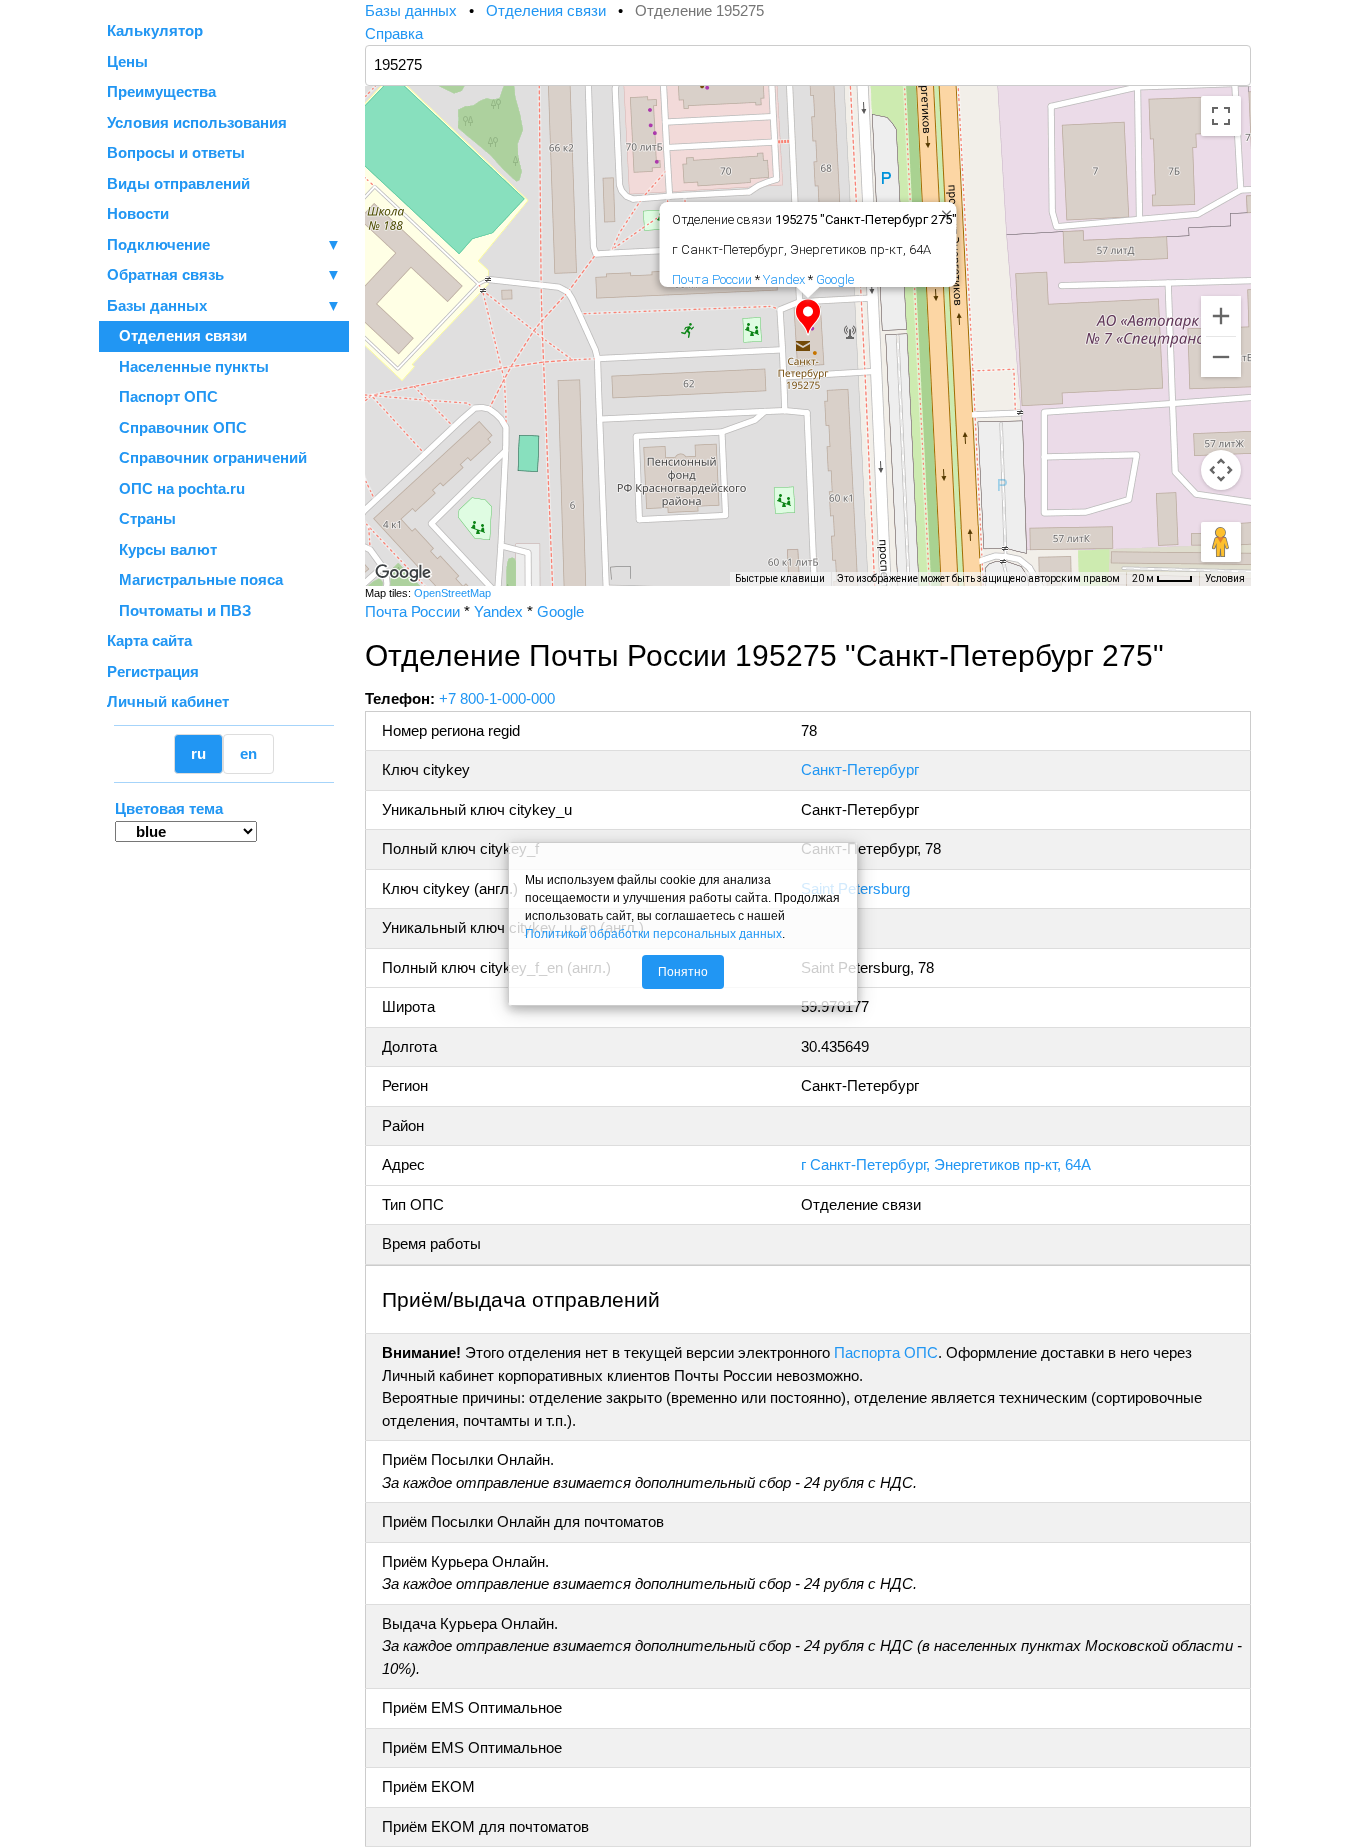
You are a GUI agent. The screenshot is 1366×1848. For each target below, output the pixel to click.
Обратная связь (224, 274)
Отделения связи (177, 335)
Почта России (712, 279)
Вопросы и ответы (176, 152)
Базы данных (157, 305)
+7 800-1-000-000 (497, 698)
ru (198, 753)
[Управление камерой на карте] (1221, 470)
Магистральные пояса (195, 579)
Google (835, 279)
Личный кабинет (168, 701)
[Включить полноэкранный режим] (1221, 116)
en (248, 753)
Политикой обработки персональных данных (653, 934)
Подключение (224, 244)
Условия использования (197, 122)
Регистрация (153, 671)
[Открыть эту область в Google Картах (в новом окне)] (403, 573)
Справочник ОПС (177, 427)
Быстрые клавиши (780, 578)
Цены (127, 61)
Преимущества (161, 91)
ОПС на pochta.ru (176, 488)
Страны (141, 518)
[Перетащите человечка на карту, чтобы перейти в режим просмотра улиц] (1221, 542)
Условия (1225, 578)
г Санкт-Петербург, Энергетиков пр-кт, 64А (946, 1164)
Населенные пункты (188, 366)
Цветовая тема (169, 808)
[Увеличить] (1221, 316)
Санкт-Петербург (860, 769)
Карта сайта (149, 640)
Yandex (784, 279)
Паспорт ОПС (162, 396)
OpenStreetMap (452, 593)
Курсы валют (162, 549)
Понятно (683, 972)
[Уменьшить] (1221, 357)
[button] (808, 317)
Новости (138, 213)
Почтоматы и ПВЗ (179, 610)
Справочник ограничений (207, 457)
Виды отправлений (178, 183)
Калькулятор (155, 30)
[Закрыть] (943, 211)
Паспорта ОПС (886, 1352)
